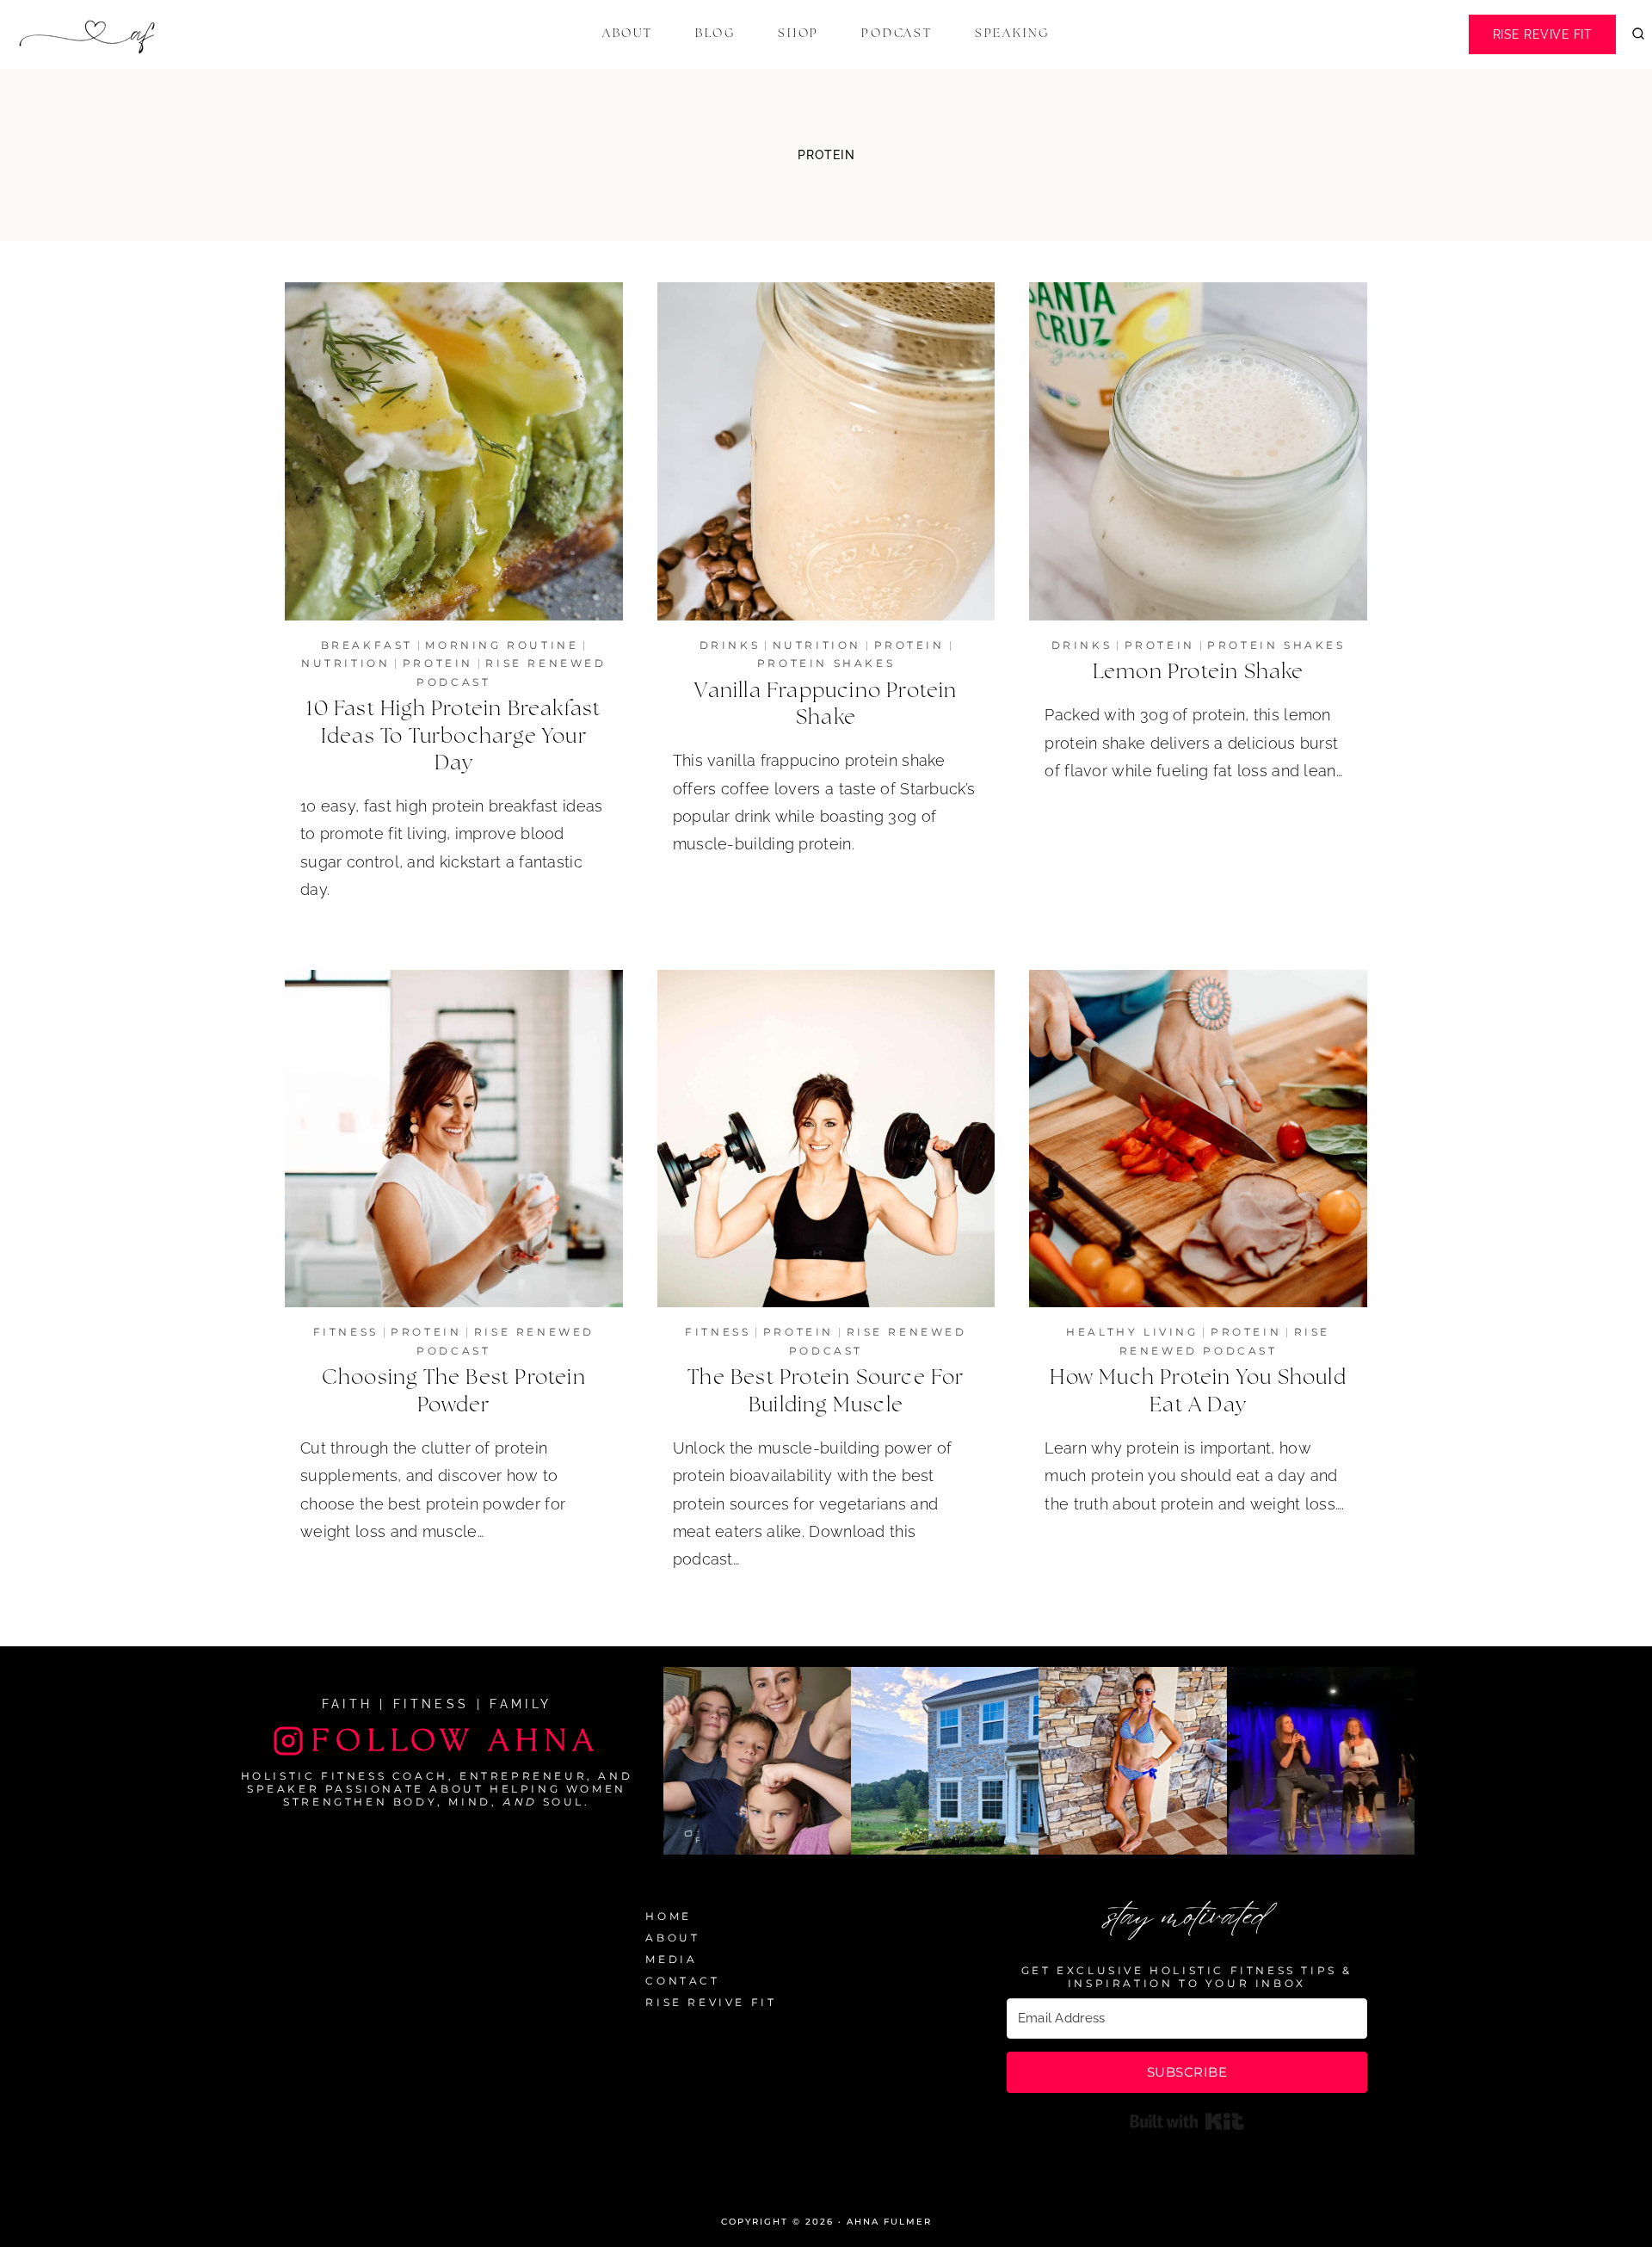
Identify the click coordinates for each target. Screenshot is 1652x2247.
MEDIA (671, 1959)
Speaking (1012, 34)
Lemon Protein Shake (1199, 672)
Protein (438, 663)
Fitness (346, 1332)
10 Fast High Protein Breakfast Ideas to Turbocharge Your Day (453, 736)
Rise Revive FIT (1543, 34)
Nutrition (345, 663)
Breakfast (367, 645)
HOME (668, 1916)
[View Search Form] (1638, 34)
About (628, 34)
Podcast (897, 34)
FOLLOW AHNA (456, 1741)
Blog (715, 34)
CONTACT (682, 1981)
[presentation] (454, 451)
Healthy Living (1132, 1332)
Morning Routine (502, 645)
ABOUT (672, 1938)
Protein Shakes (826, 663)
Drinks (730, 645)
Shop (798, 34)
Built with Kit (1187, 2121)
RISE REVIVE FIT (711, 2002)
